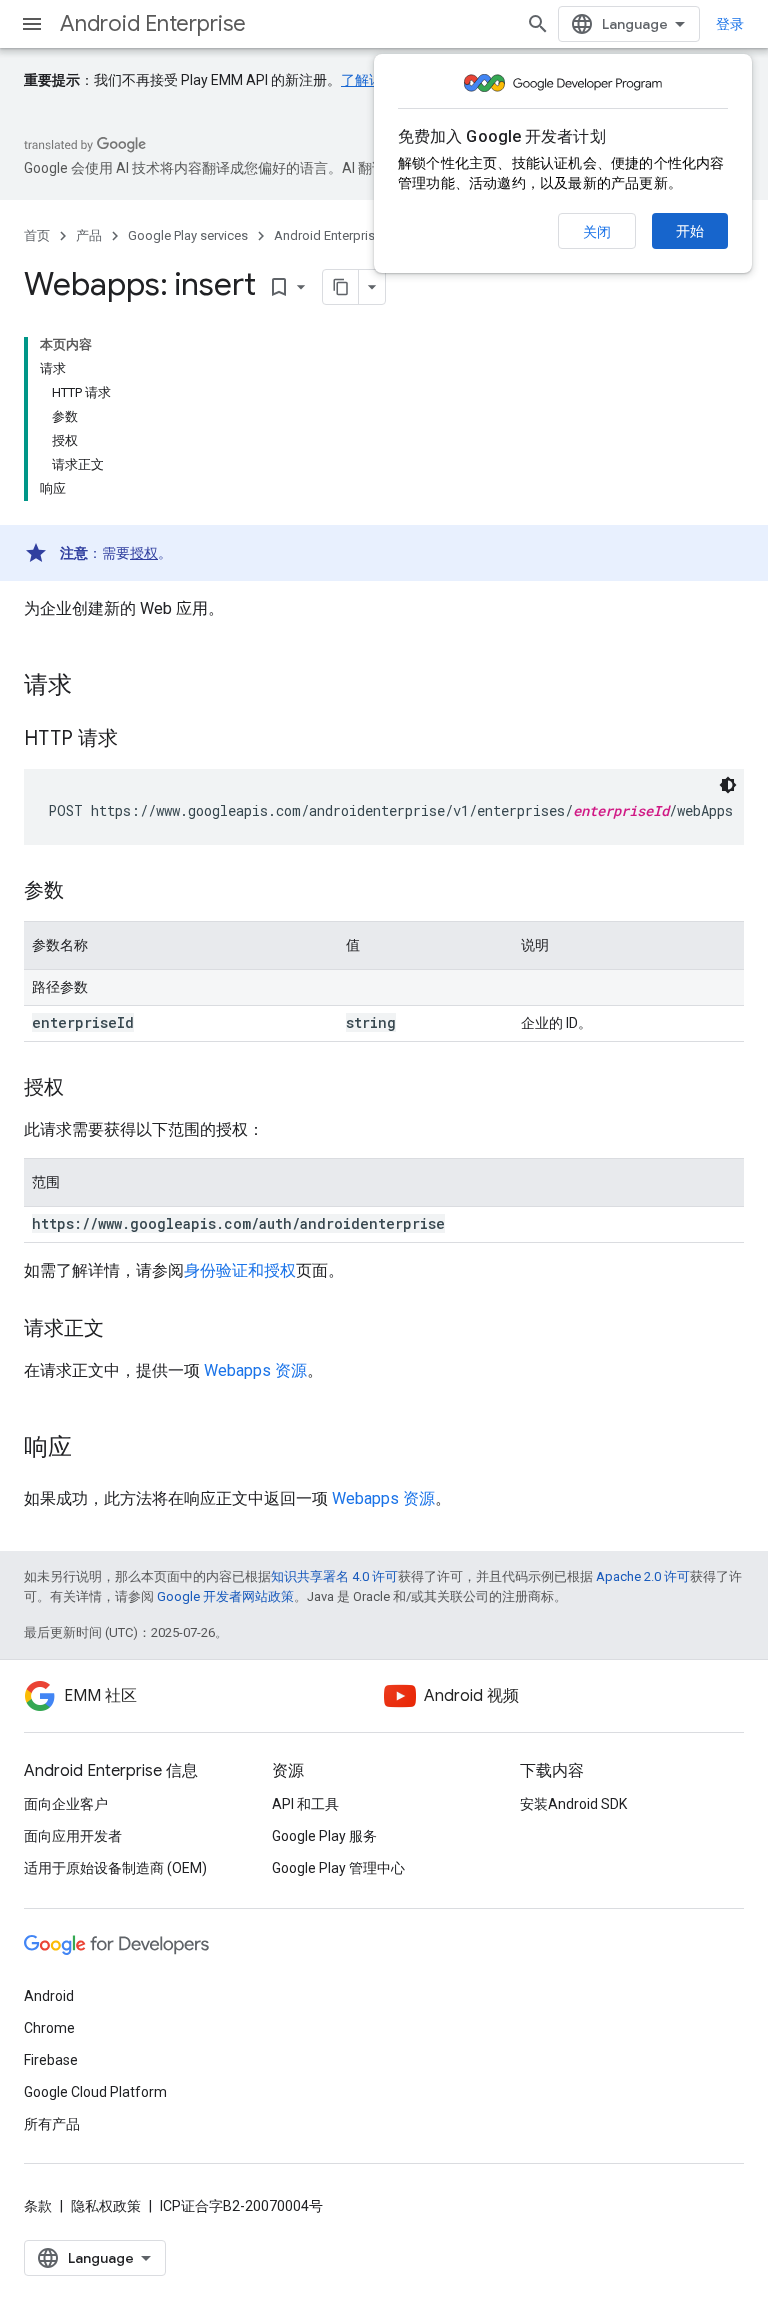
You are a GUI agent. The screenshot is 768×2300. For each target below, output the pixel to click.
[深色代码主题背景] (728, 785)
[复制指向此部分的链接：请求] (92, 687)
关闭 (597, 232)
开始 (690, 231)
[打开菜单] (32, 24)
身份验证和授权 (240, 1270)
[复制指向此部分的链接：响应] (92, 1449)
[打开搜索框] (538, 24)
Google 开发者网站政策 (225, 1596)
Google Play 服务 (324, 1836)
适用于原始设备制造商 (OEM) (115, 1868)
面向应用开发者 (73, 1836)
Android (49, 1996)
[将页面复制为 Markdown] (341, 287)
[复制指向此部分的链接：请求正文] (124, 1330)
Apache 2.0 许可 (643, 1576)
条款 (38, 2206)
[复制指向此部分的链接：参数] (84, 892)
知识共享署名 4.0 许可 (334, 1576)
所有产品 (52, 2124)
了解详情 (369, 80)
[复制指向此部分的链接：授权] (84, 1089)
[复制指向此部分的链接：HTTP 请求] (138, 740)
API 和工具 (305, 1804)
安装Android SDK (573, 1804)
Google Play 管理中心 (338, 1868)
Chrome (49, 2028)
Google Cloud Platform (95, 2092)
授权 (144, 553)
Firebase (51, 2060)
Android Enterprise (153, 23)
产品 (89, 235)
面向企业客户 (66, 1804)
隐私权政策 (106, 2206)
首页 (37, 235)
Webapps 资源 (255, 1370)
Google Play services (188, 235)
